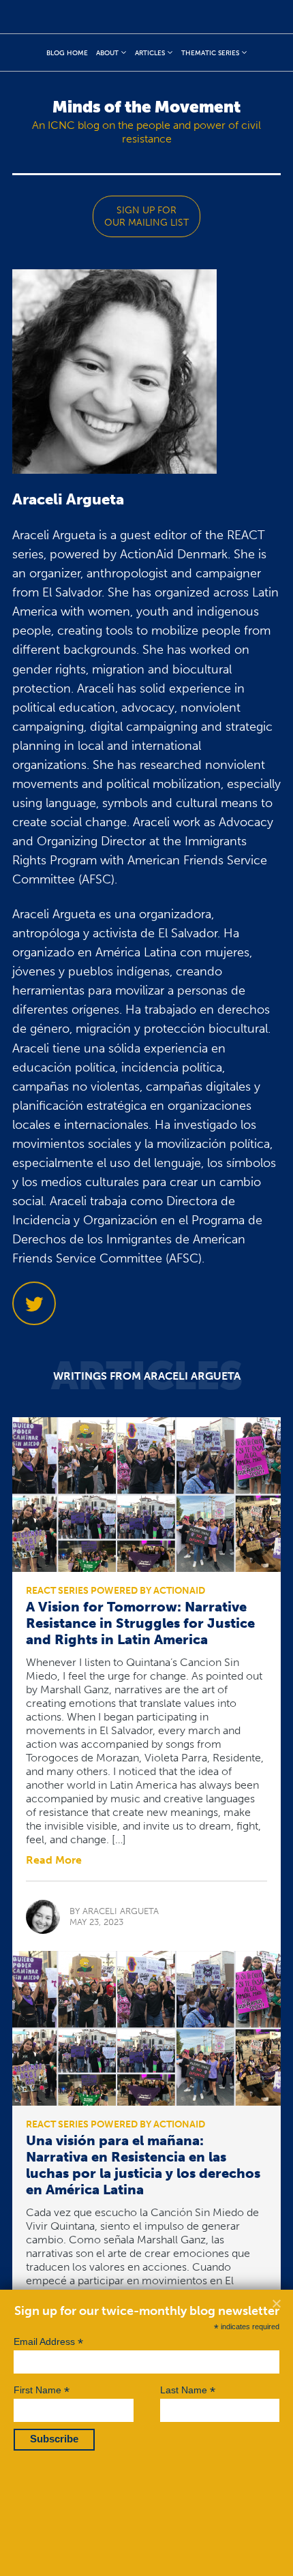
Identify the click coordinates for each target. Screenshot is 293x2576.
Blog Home (67, 53)
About (107, 53)
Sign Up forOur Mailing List (146, 216)
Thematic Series (210, 53)
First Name (42, 2390)
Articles (150, 53)
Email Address (48, 2342)
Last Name (188, 2390)
